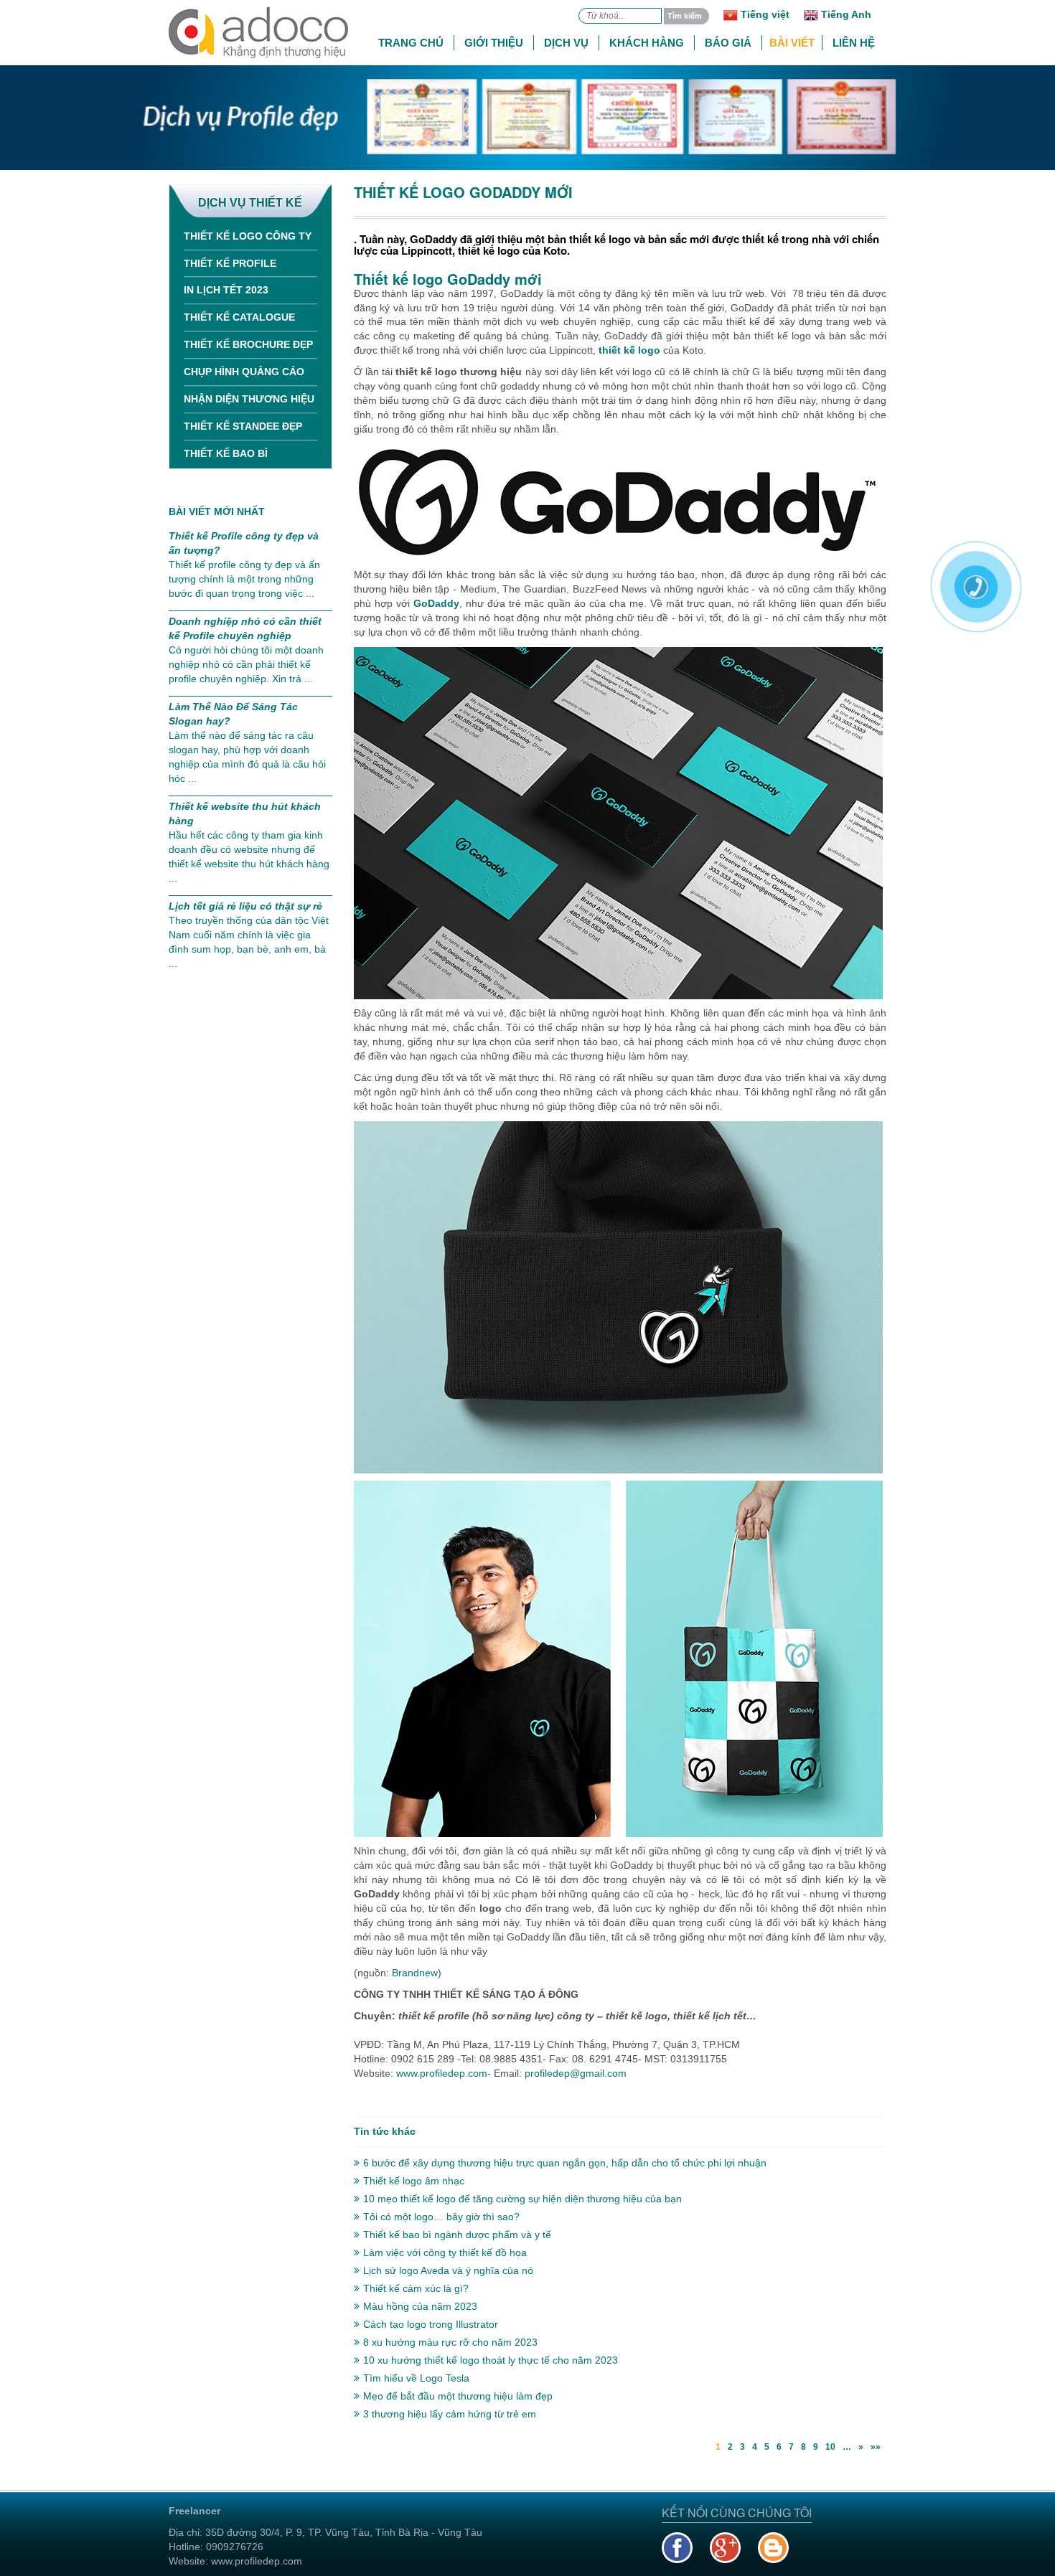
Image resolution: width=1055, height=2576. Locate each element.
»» (876, 2447)
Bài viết (792, 43)
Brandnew (413, 1973)
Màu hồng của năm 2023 (420, 2306)
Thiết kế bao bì (226, 453)
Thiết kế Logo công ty (248, 236)
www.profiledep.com (442, 2073)
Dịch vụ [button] (566, 43)
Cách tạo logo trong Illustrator (431, 2324)
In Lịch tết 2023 (226, 290)
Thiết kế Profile (230, 263)
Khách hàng (647, 43)
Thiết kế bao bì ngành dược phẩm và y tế (457, 2235)
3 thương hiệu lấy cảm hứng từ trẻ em (450, 2414)
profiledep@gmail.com (576, 2073)
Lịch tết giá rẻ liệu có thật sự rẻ (245, 906)
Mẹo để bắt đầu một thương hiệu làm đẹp (458, 2396)
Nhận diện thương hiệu (249, 399)
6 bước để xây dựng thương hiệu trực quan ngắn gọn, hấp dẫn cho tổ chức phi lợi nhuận (565, 2163)
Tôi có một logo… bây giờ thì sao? (441, 2217)
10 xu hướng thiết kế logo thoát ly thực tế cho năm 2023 (491, 2360)
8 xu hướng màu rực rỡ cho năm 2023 (450, 2342)
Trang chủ (411, 43)
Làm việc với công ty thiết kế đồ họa (445, 2252)
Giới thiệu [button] (494, 43)
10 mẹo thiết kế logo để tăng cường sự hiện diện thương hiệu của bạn (522, 2199)
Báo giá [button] (728, 43)
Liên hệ (854, 43)
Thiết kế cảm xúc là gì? (416, 2288)
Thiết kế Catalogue (239, 317)
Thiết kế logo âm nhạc (414, 2181)
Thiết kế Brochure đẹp (248, 344)
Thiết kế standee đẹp (243, 426)
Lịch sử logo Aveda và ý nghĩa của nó (448, 2270)
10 (830, 2447)
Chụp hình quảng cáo (244, 372)
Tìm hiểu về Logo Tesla (416, 2378)
